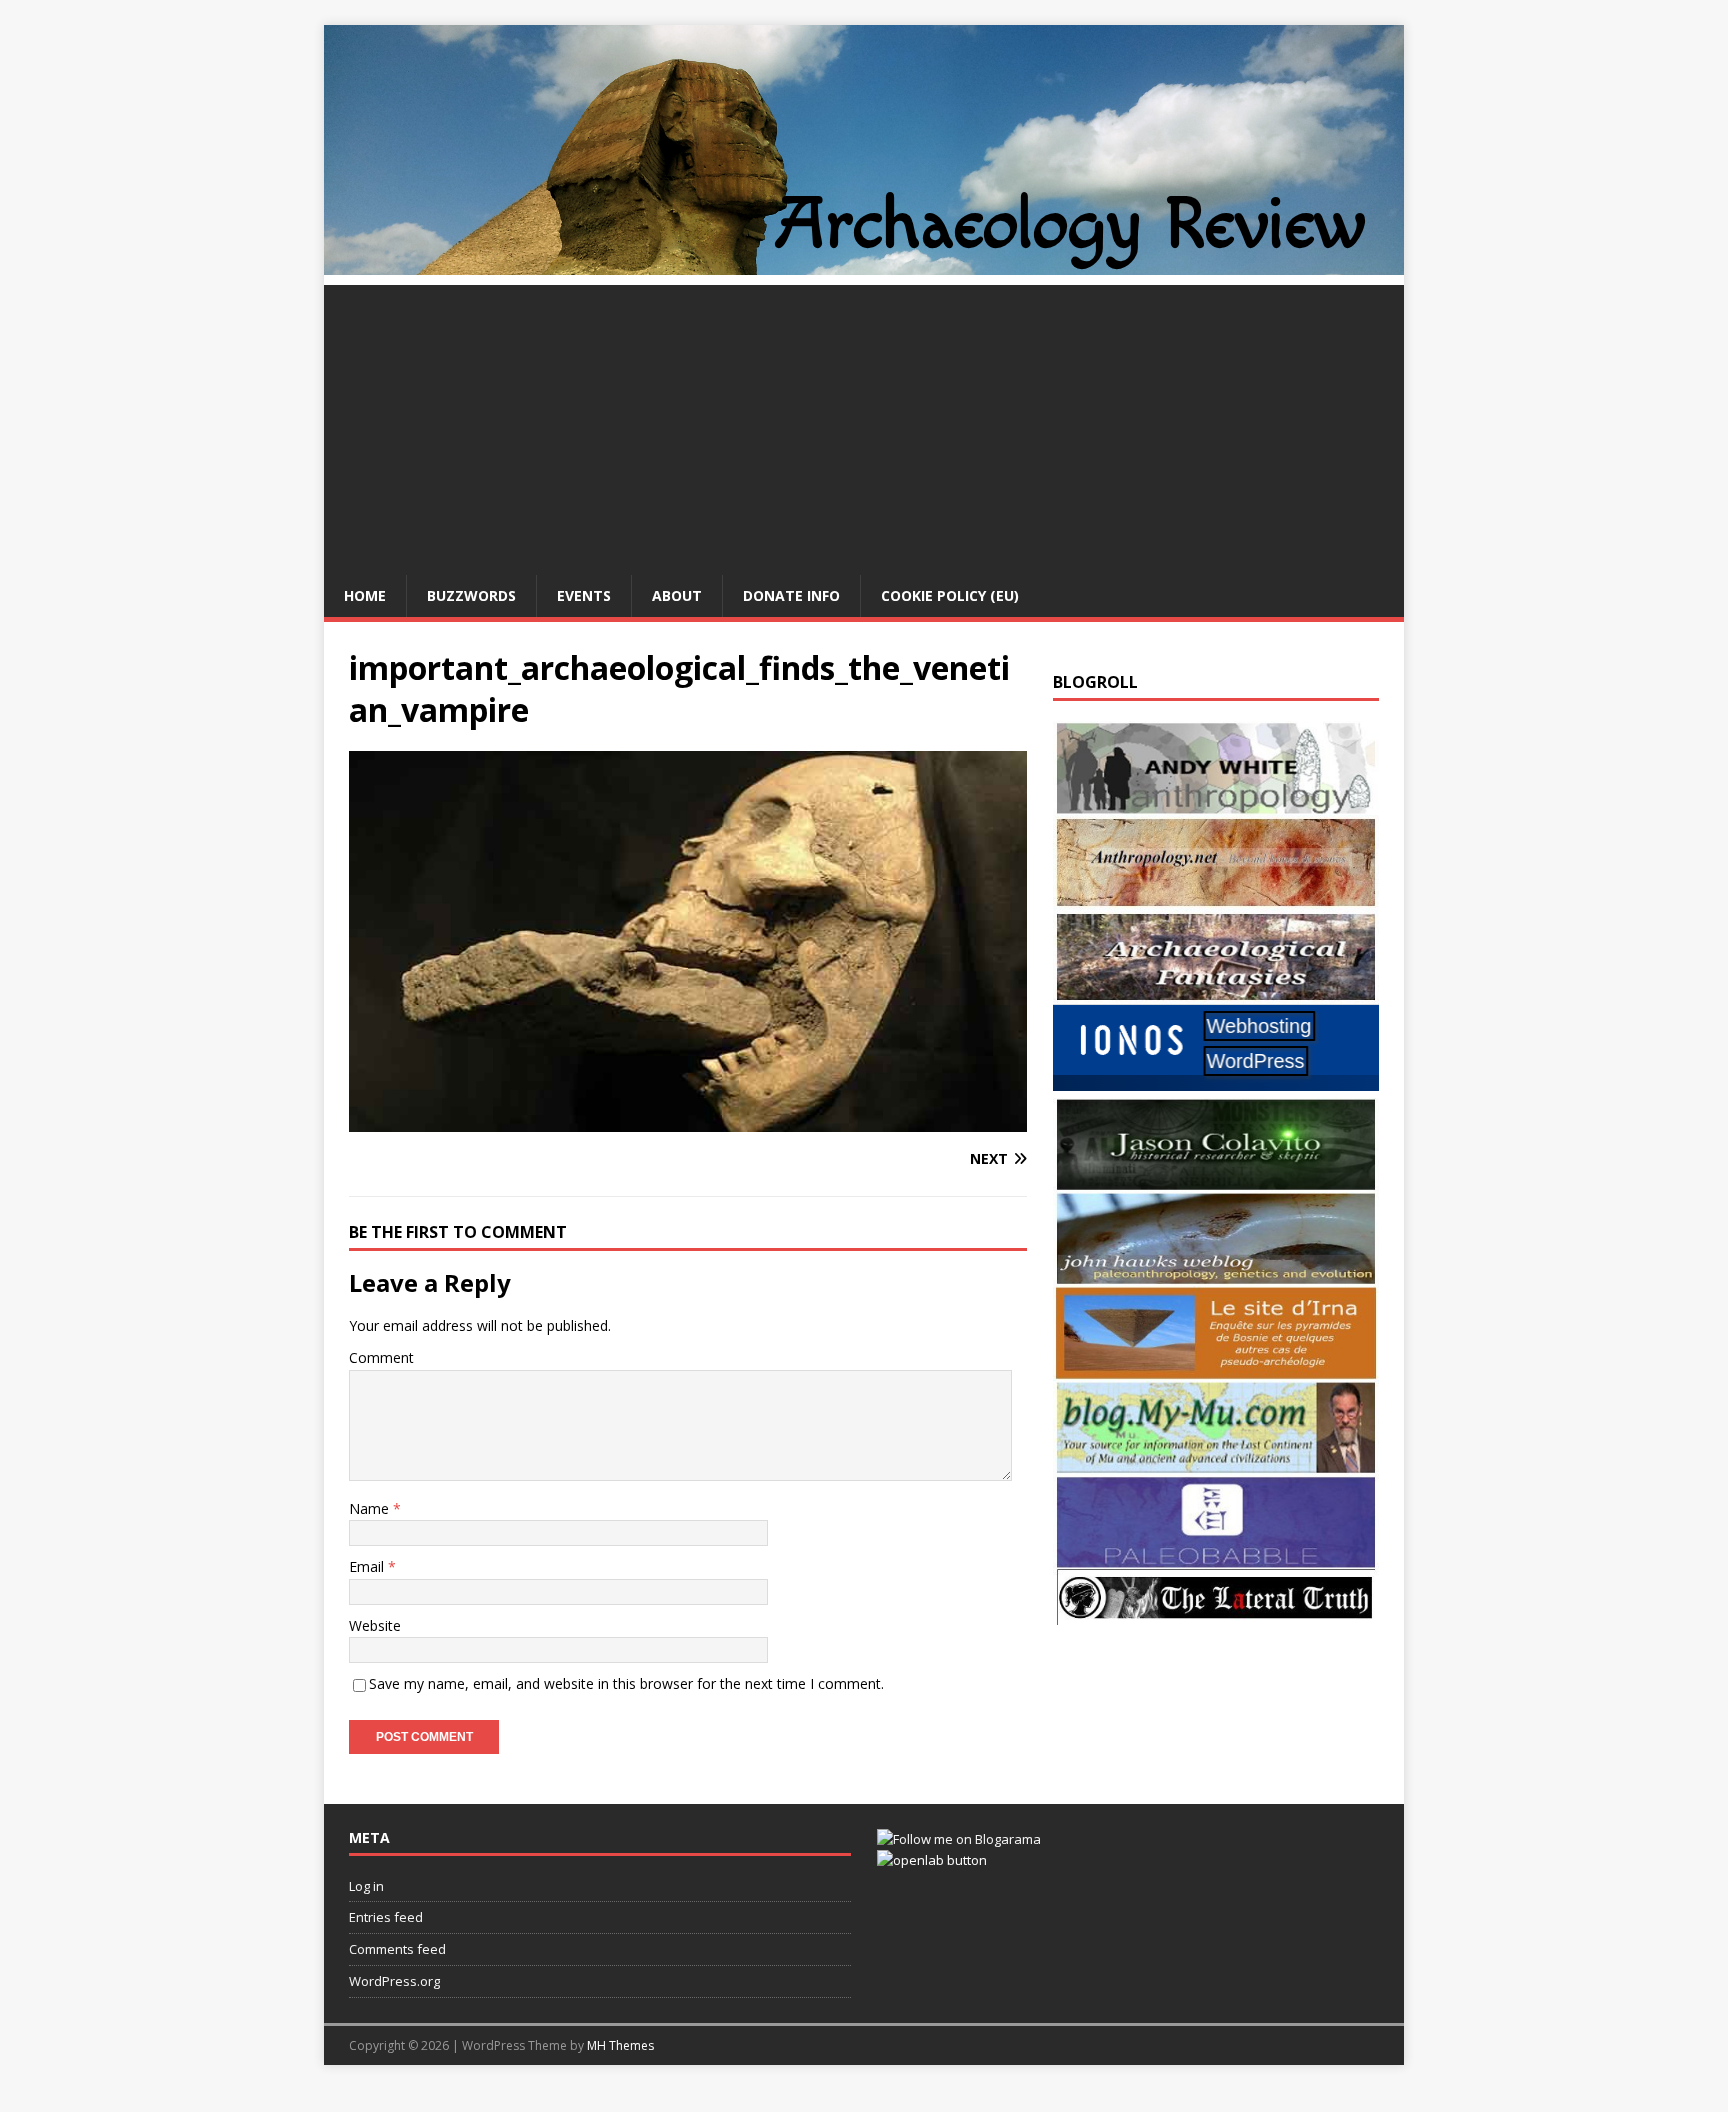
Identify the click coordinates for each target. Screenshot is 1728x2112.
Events (584, 595)
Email (368, 1566)
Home (365, 595)
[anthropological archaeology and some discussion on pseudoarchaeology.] (1216, 803)
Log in (366, 1886)
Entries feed (386, 1917)
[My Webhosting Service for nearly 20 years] (1216, 1085)
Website (375, 1625)
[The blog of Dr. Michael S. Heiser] (1216, 1557)
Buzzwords (471, 595)
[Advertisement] (864, 425)
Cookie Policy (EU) (950, 595)
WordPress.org (394, 1981)
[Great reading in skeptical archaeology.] (1216, 1613)
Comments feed (397, 1949)
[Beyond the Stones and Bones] (1216, 897)
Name (371, 1508)
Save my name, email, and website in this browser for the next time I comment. (626, 1683)
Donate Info (791, 595)
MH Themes (620, 2045)
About (677, 595)
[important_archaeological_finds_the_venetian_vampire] (688, 1120)
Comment (381, 1357)
